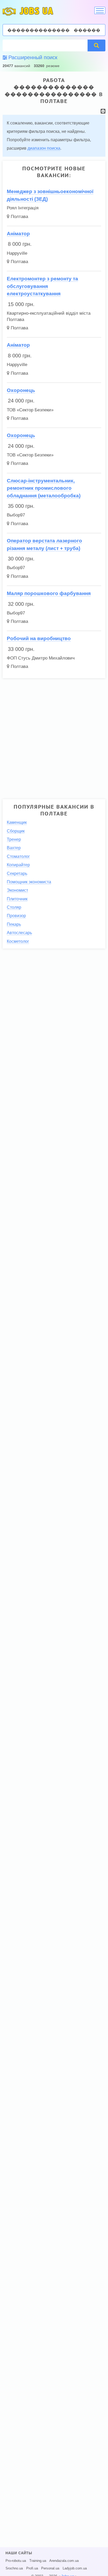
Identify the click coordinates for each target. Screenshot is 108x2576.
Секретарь (17, 873)
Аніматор (18, 234)
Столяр (14, 907)
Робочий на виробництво (39, 638)
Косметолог (18, 941)
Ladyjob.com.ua (75, 2568)
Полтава (19, 217)
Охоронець (21, 390)
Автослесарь (19, 933)
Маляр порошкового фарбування (49, 593)
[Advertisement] (54, 737)
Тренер (14, 839)
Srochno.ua (14, 2568)
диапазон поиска (44, 148)
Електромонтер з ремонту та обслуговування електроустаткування (42, 286)
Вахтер (14, 848)
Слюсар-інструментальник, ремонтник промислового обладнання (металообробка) (44, 488)
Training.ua (38, 2561)
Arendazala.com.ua (64, 2561)
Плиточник (17, 899)
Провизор (16, 916)
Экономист (17, 890)
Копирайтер (18, 865)
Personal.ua (50, 2568)
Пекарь (14, 924)
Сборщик (16, 831)
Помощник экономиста (29, 882)
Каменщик (17, 822)
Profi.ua (32, 2568)
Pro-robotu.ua (16, 2561)
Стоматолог (18, 856)
